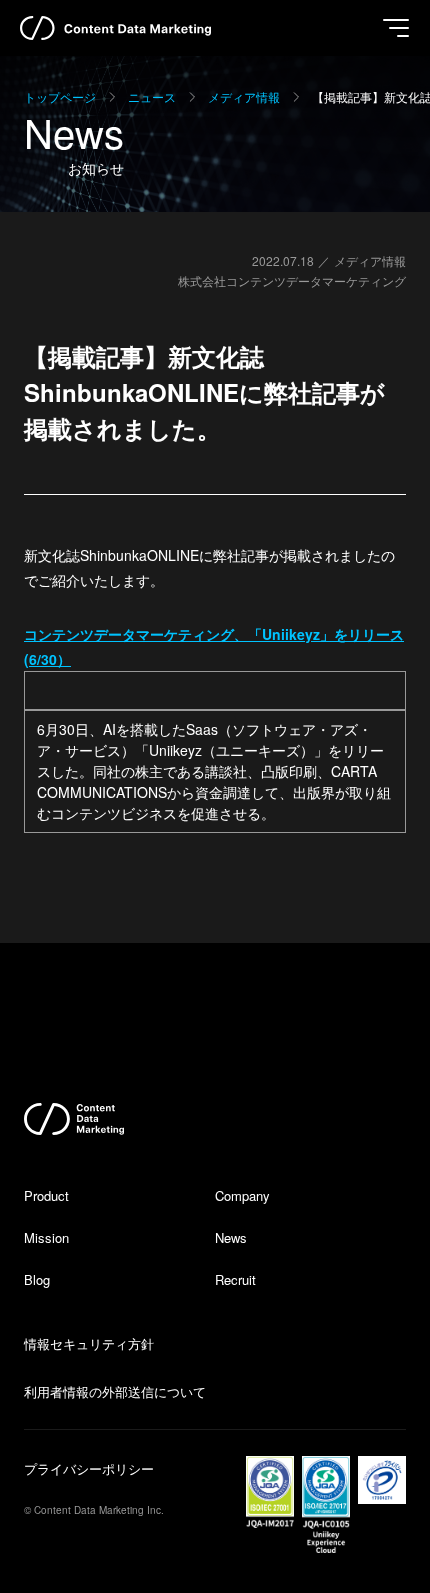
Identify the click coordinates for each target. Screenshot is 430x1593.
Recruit (235, 1279)
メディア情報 (244, 96)
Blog (37, 1279)
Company (242, 1195)
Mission (46, 1237)
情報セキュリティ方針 (89, 1343)
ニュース (152, 96)
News (231, 1237)
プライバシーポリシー (89, 1468)
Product (46, 1195)
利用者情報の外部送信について (115, 1391)
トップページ (60, 96)
